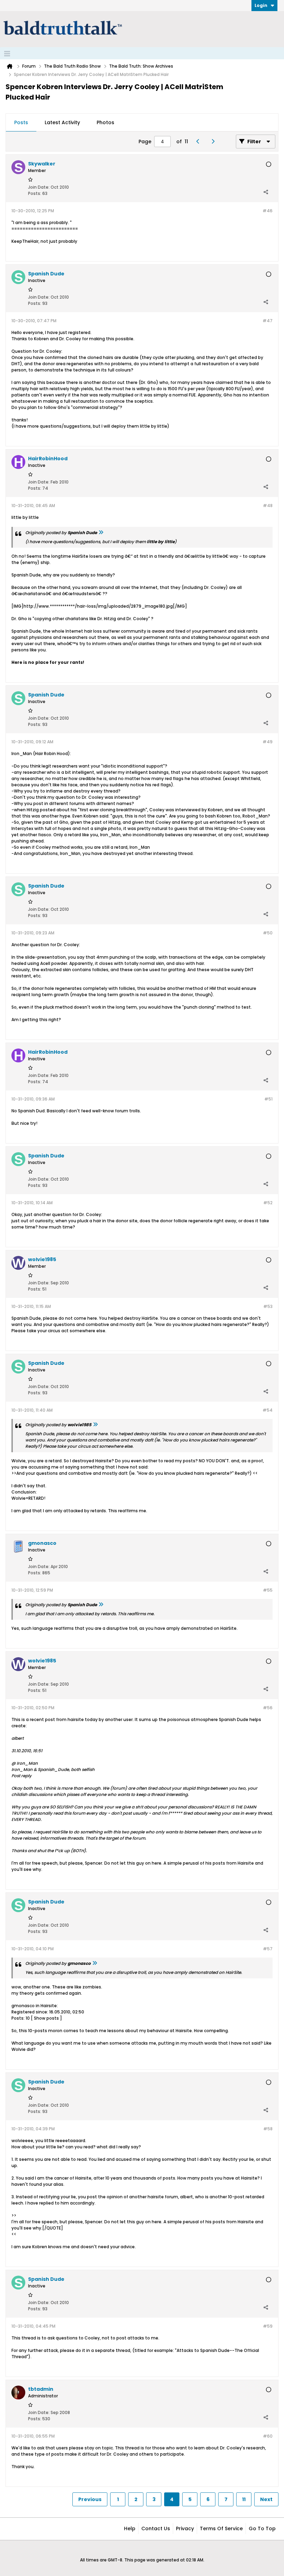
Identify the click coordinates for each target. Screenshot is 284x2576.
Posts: (35, 193)
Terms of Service (221, 2528)
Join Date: (39, 187)
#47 (268, 321)
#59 (268, 2326)
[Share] (266, 192)
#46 (268, 211)
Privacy (185, 2528)
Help (130, 2528)
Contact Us (156, 2528)
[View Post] (101, 533)
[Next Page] (215, 142)
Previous (90, 2499)
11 (244, 2499)
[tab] (21, 123)
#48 (268, 506)
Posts (21, 122)
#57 (268, 1949)
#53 (268, 1306)
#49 (268, 742)
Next (266, 2499)
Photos (105, 122)
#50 (268, 933)
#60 (268, 2436)
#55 (268, 1590)
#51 (268, 1099)
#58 (268, 2129)
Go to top (262, 2528)
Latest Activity (62, 122)
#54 (268, 1410)
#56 (268, 1708)
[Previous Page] (200, 142)
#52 (268, 1203)
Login (261, 5)
